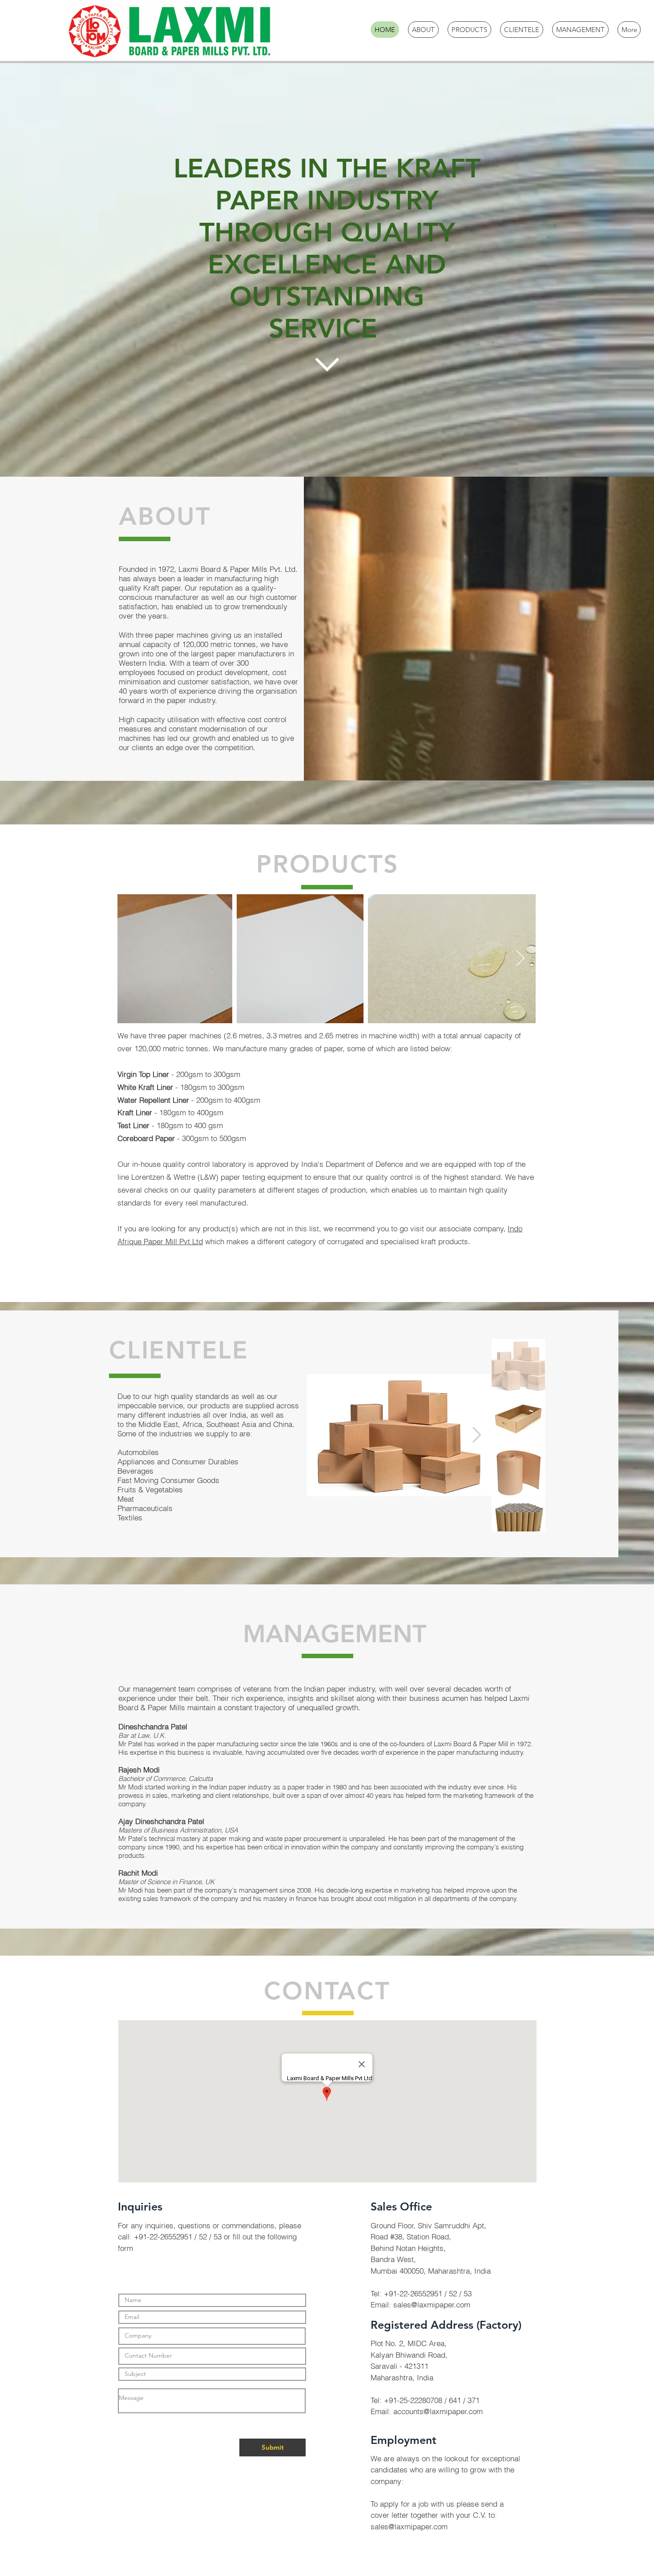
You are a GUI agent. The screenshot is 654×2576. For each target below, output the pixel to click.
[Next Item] (520, 959)
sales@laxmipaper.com (432, 2305)
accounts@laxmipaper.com (438, 2411)
